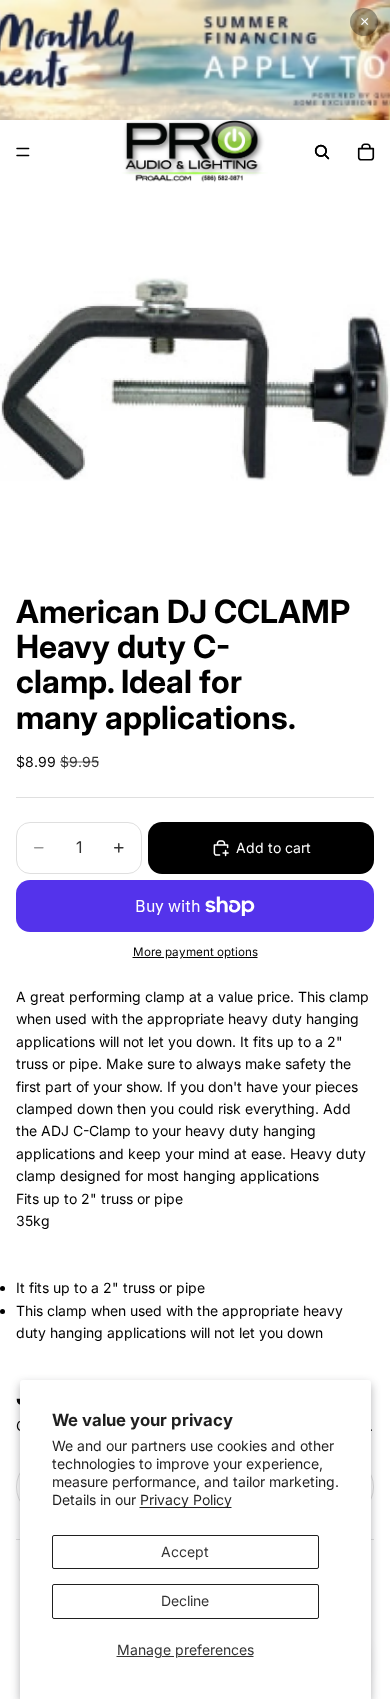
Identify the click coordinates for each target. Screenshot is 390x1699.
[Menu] (23, 152)
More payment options (195, 952)
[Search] (322, 152)
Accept (185, 1551)
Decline (185, 1600)
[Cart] (366, 152)
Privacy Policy (186, 1499)
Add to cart (273, 847)
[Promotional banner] (195, 60)
